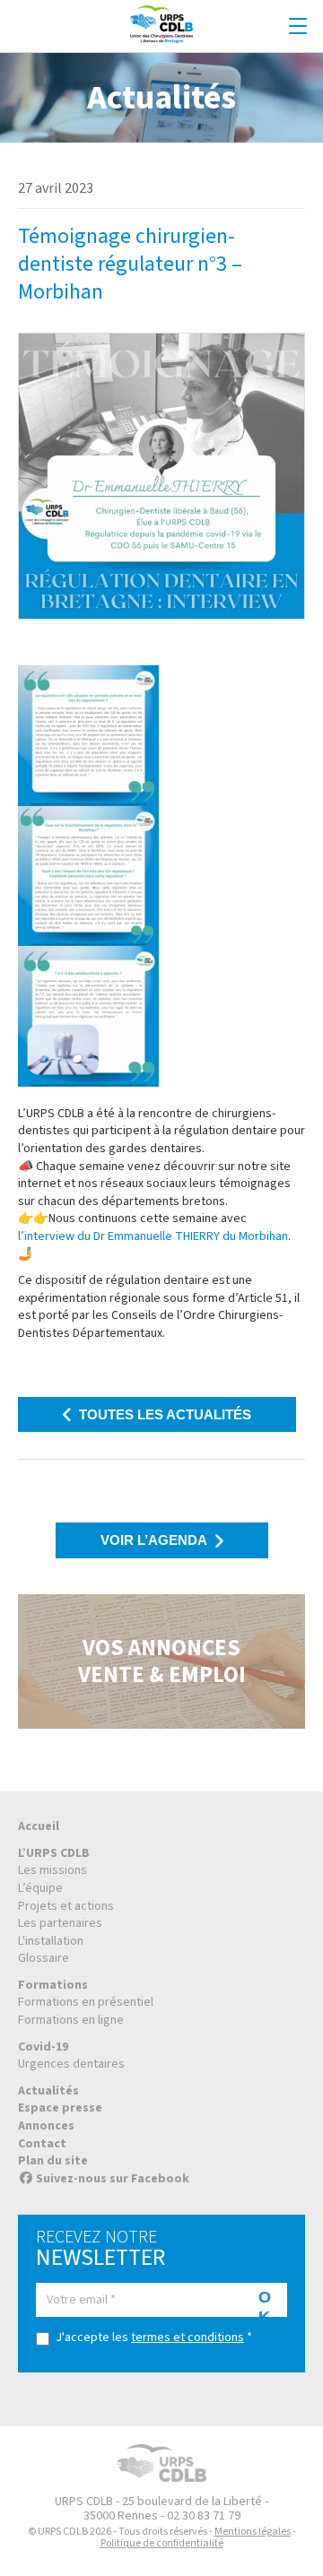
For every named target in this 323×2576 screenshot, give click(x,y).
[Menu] (298, 27)
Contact (42, 2144)
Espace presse (60, 2108)
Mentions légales (253, 2532)
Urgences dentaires (71, 2064)
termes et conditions (188, 2337)
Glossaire (44, 1958)
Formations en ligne (71, 2020)
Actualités (48, 2091)
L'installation (51, 1941)
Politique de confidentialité (162, 2543)
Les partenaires (60, 1923)
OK (265, 2303)
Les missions (52, 1870)
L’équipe (40, 1888)
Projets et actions (66, 1906)
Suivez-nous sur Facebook (113, 2179)
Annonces (46, 2126)
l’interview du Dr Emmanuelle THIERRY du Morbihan (153, 1236)
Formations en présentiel (86, 2002)
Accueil (39, 1826)
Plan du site (53, 2161)
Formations (53, 1985)
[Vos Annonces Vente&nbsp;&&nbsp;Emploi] (161, 1661)
